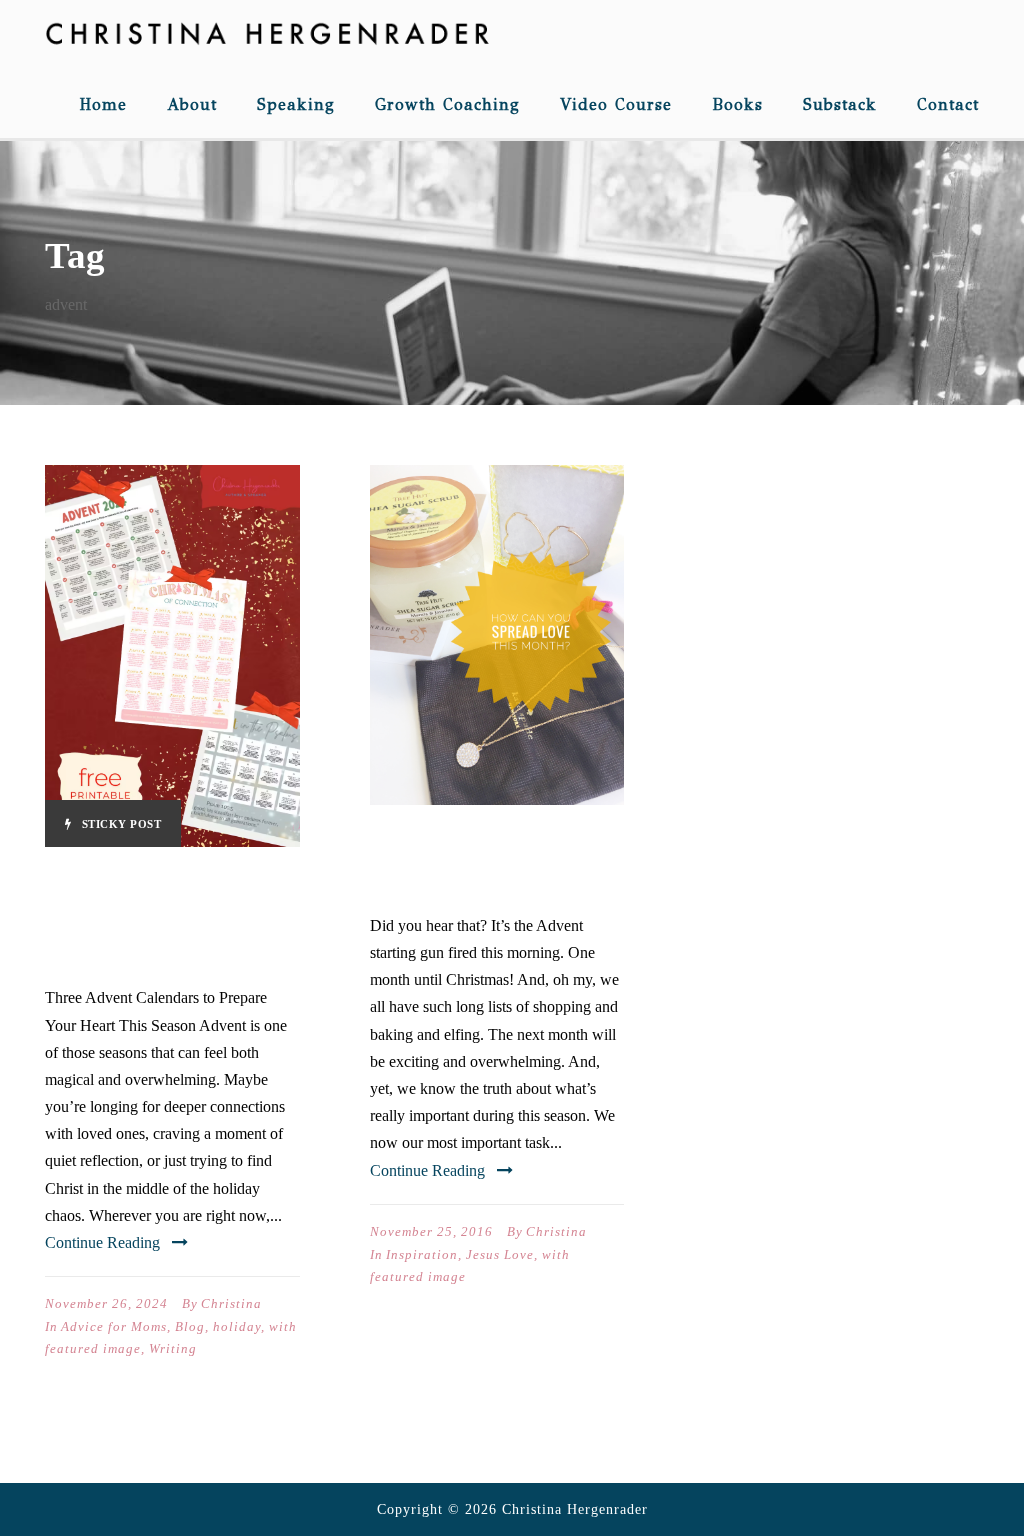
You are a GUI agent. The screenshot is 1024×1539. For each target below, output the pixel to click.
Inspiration (422, 1254)
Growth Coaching (447, 104)
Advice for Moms (114, 1326)
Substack (840, 104)
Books (737, 104)
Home (103, 104)
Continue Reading (102, 1242)
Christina (231, 1303)
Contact (948, 104)
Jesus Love (500, 1254)
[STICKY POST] (172, 654)
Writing (173, 1348)
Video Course (616, 104)
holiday (237, 1326)
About (192, 104)
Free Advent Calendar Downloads (132, 919)
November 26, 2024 (106, 1303)
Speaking (296, 104)
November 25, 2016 (431, 1231)
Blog (190, 1326)
